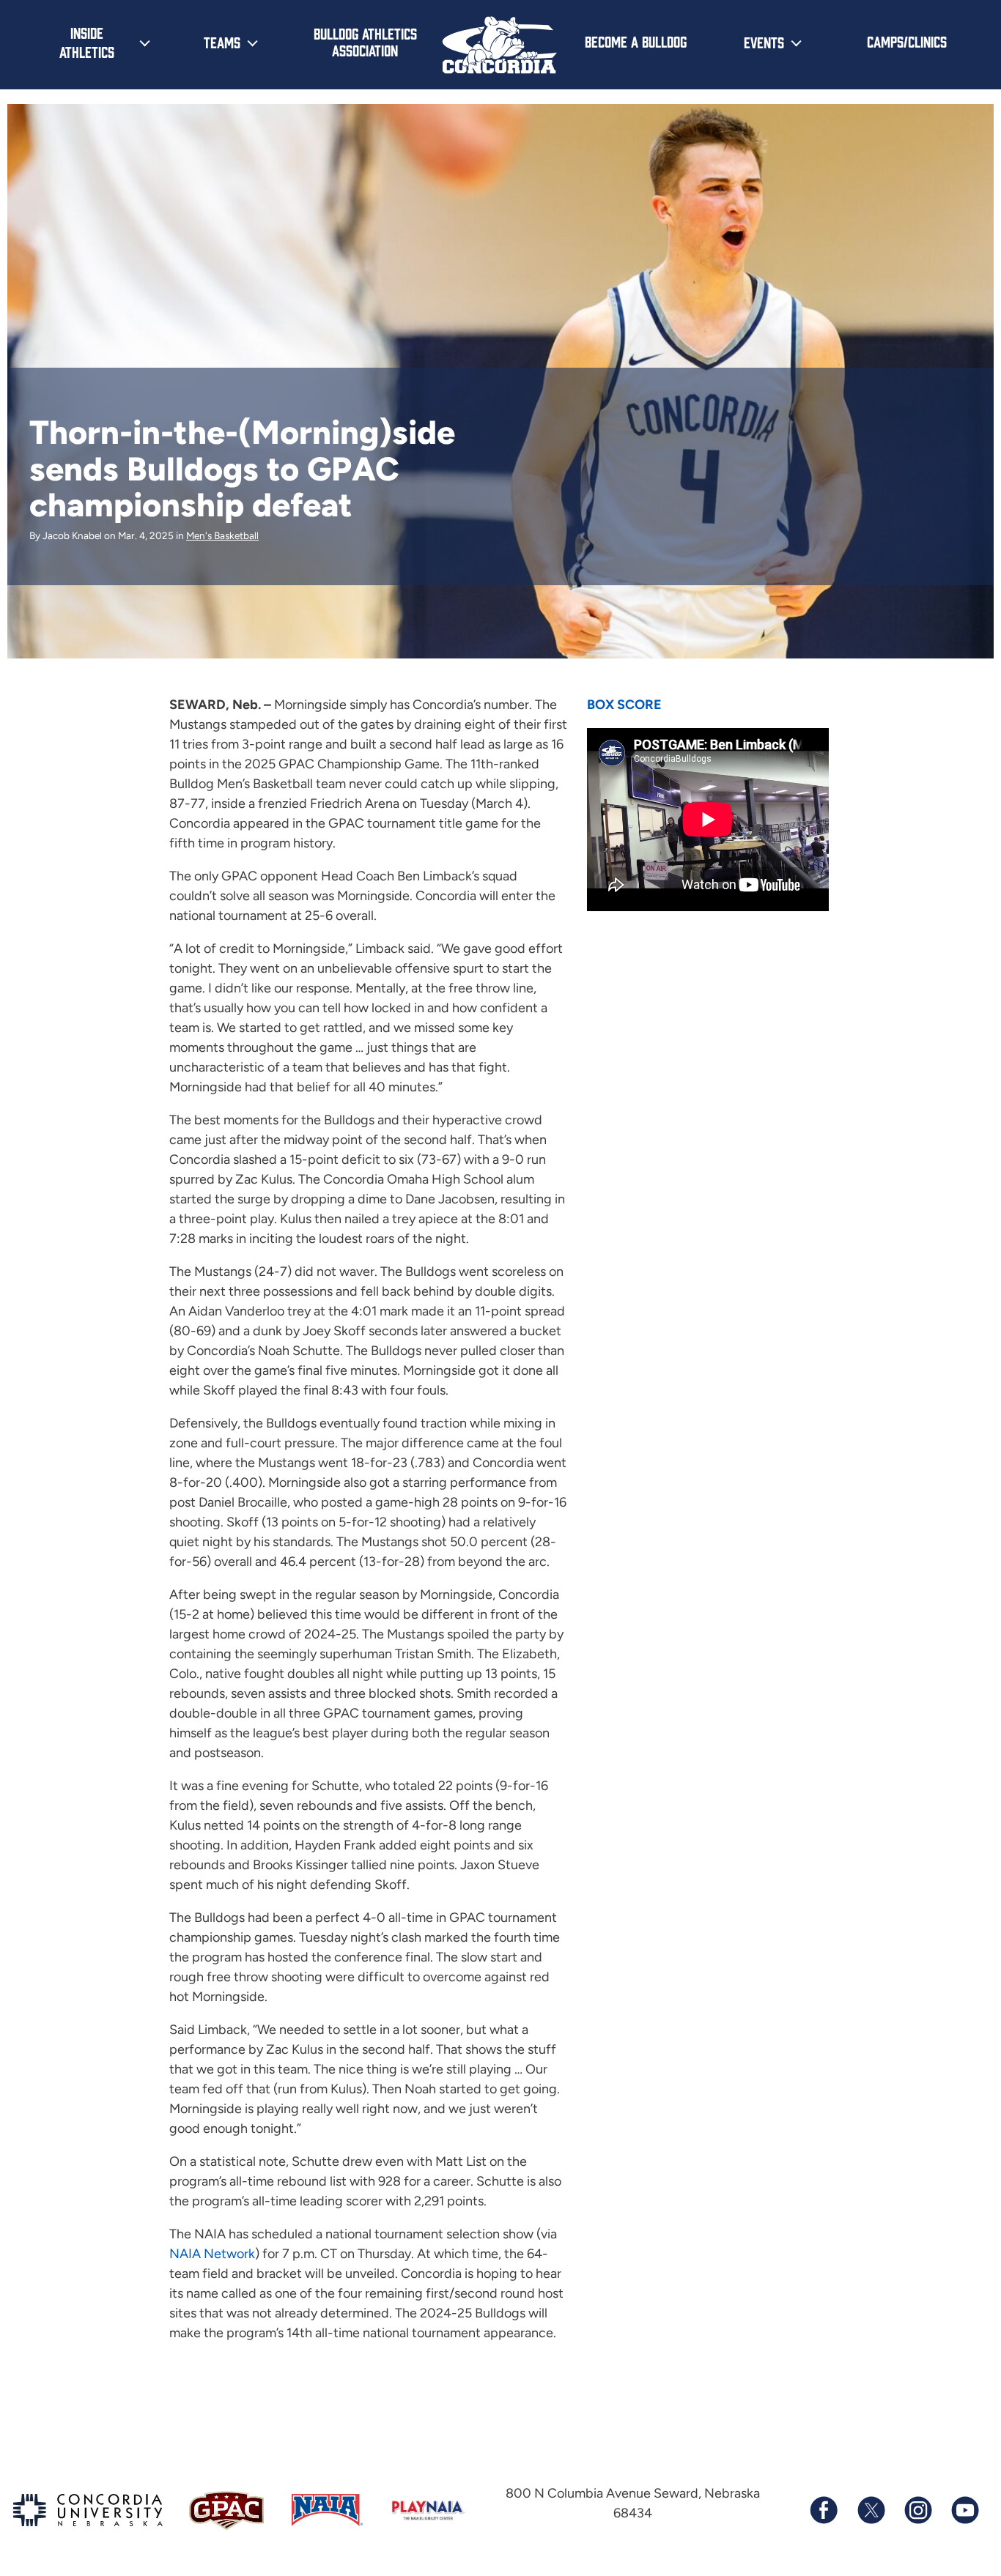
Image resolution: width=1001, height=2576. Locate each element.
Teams (222, 42)
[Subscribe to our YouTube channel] (964, 2510)
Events (764, 42)
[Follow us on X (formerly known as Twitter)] (871, 2510)
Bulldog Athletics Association (365, 41)
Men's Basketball (222, 535)
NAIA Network (212, 2254)
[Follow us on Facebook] (824, 2510)
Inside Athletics (87, 42)
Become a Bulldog (636, 41)
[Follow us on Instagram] (917, 2510)
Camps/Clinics (907, 41)
